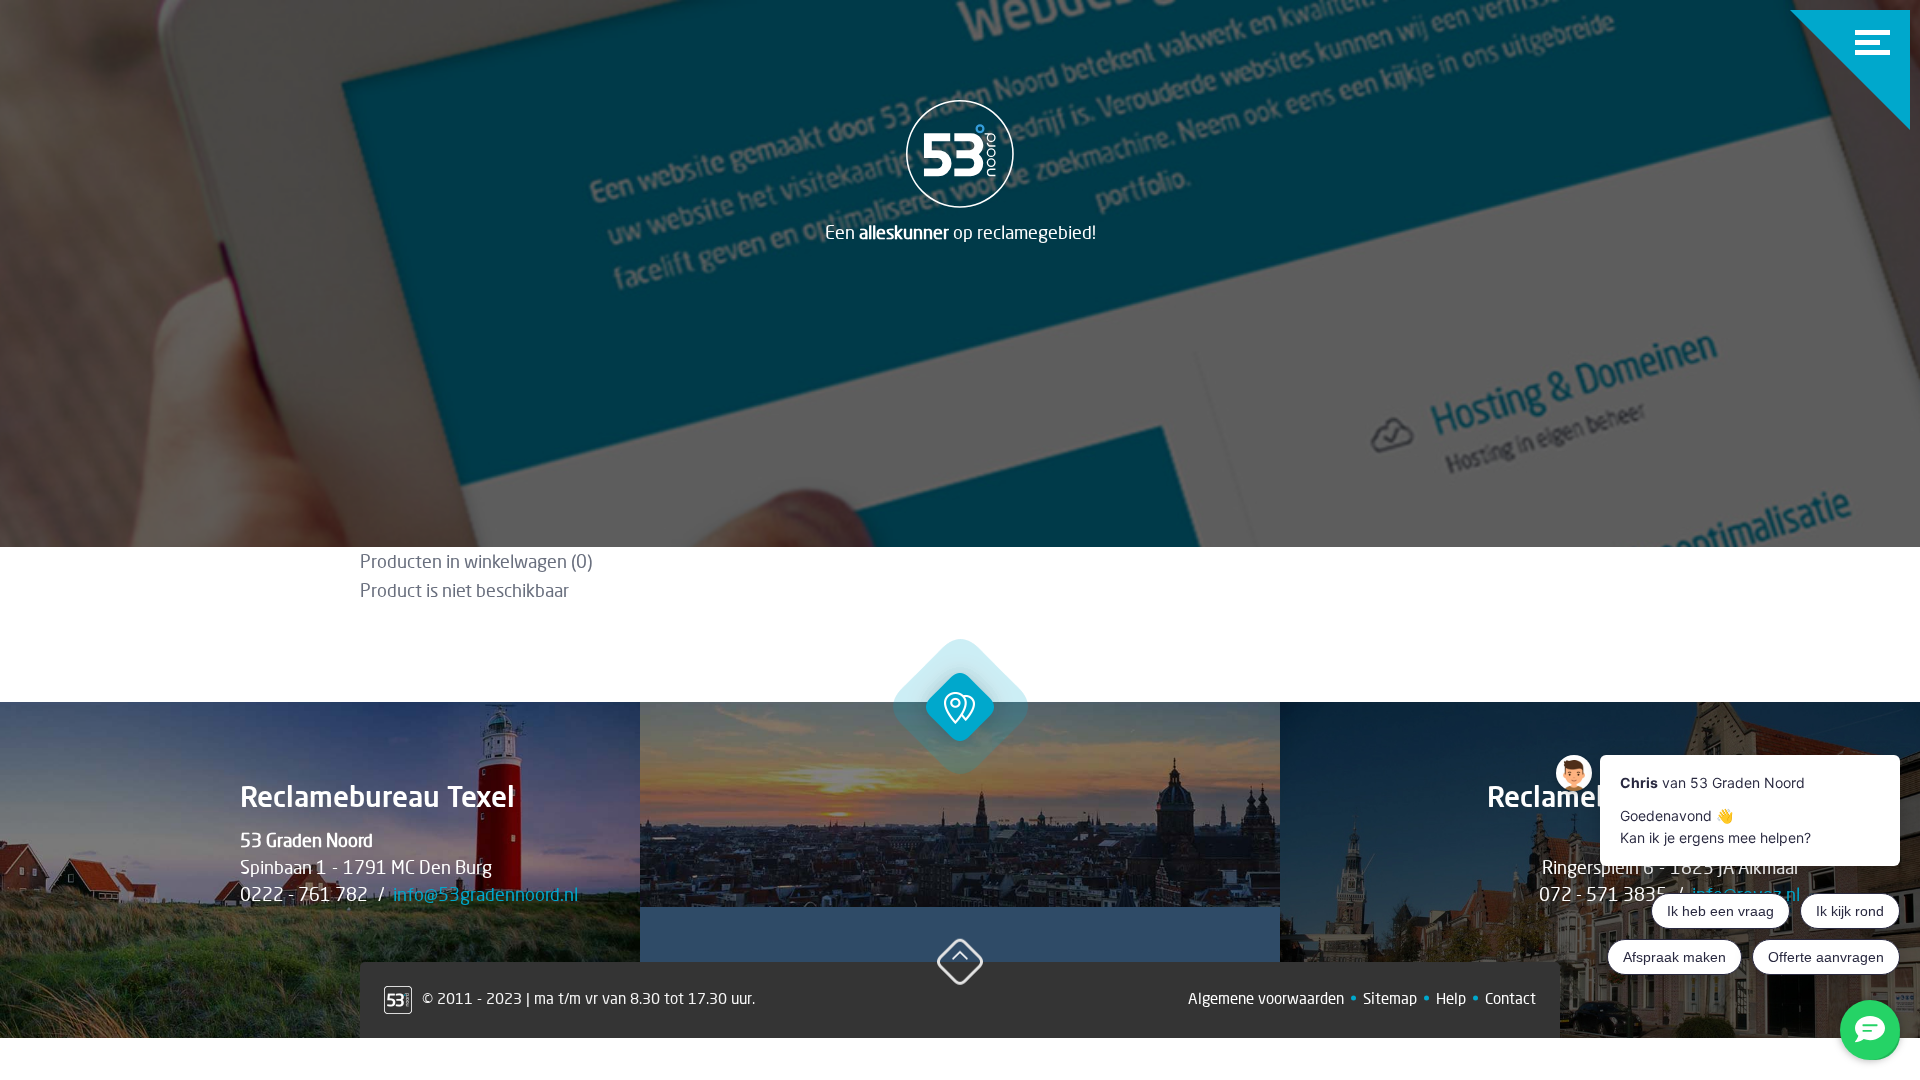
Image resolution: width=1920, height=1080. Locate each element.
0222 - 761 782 (304, 894)
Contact (1510, 998)
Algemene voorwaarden (1266, 998)
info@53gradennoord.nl (485, 894)
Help (1451, 998)
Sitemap (1390, 998)
